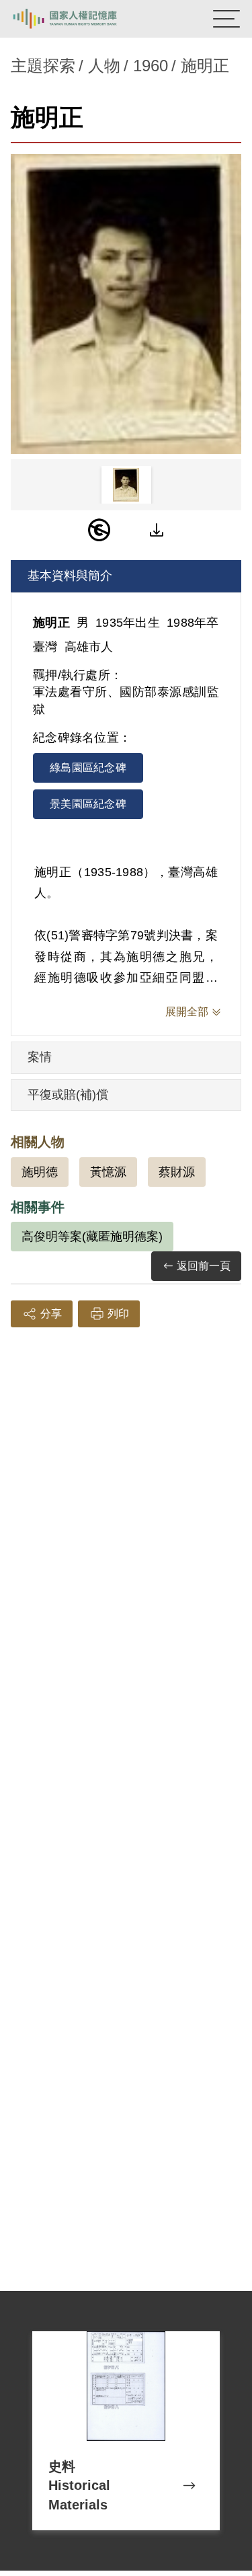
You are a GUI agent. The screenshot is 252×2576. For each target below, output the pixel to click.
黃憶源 (108, 1172)
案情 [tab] (40, 1057)
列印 (118, 1314)
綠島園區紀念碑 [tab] (88, 768)
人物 (104, 66)
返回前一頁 (204, 1266)
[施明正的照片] (126, 304)
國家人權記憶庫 (79, 19)
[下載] (157, 530)
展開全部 (187, 1012)
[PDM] (99, 530)
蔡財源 (177, 1172)
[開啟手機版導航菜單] (226, 19)
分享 (51, 1314)
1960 (151, 66)
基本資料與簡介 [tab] (70, 576)
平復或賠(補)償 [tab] (68, 1095)
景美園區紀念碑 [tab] (88, 804)
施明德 (40, 1172)
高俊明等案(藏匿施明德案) (92, 1237)
